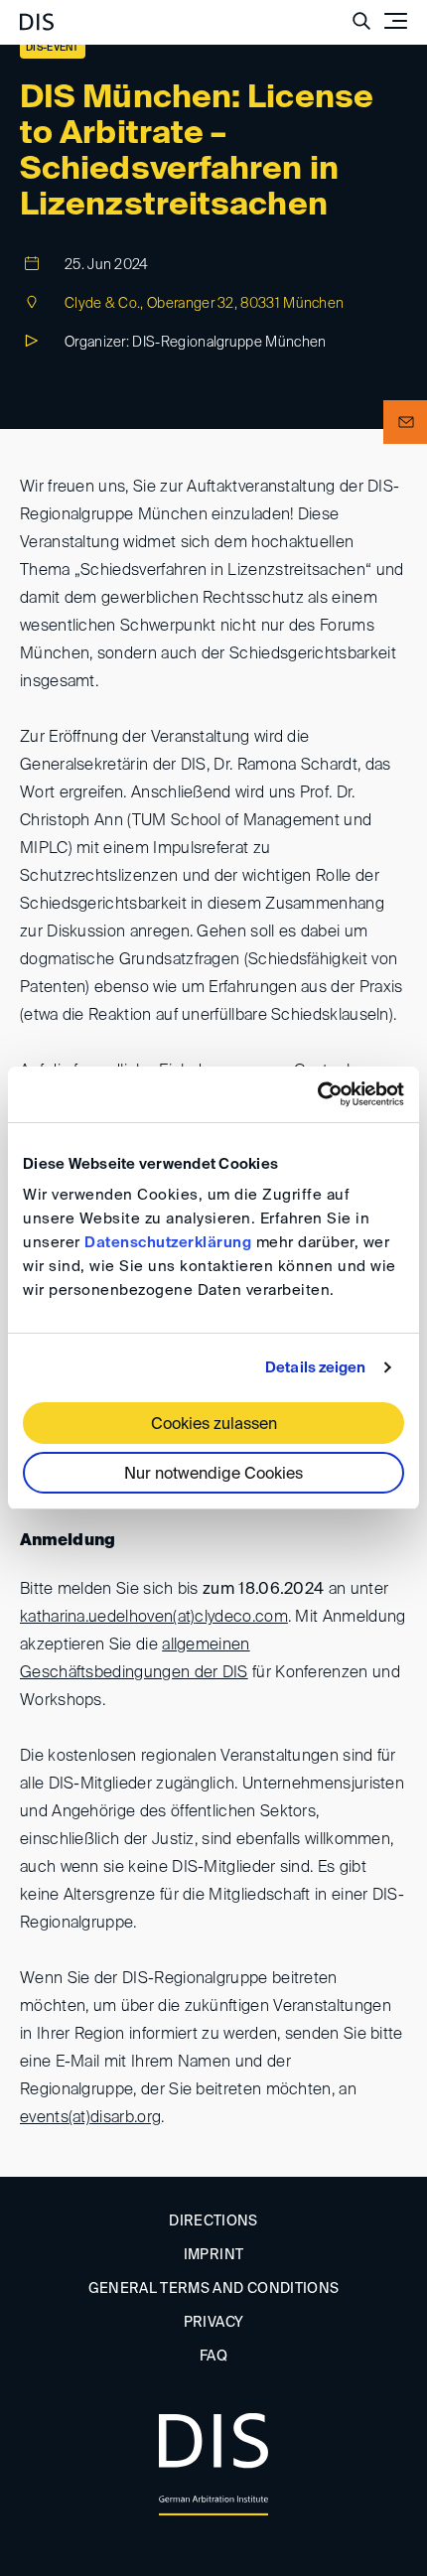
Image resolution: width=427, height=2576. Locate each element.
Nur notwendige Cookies (213, 1475)
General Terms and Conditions (214, 2289)
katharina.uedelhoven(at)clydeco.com (154, 1618)
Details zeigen (315, 1368)
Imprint (213, 2255)
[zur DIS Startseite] (37, 14)
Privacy (213, 2323)
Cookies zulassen (214, 1425)
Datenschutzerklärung (168, 1243)
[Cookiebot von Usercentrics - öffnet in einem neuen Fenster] (317, 1094)
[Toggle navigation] (395, 21)
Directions (213, 2221)
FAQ (213, 2357)
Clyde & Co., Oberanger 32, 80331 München (204, 304)
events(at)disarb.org (90, 2118)
